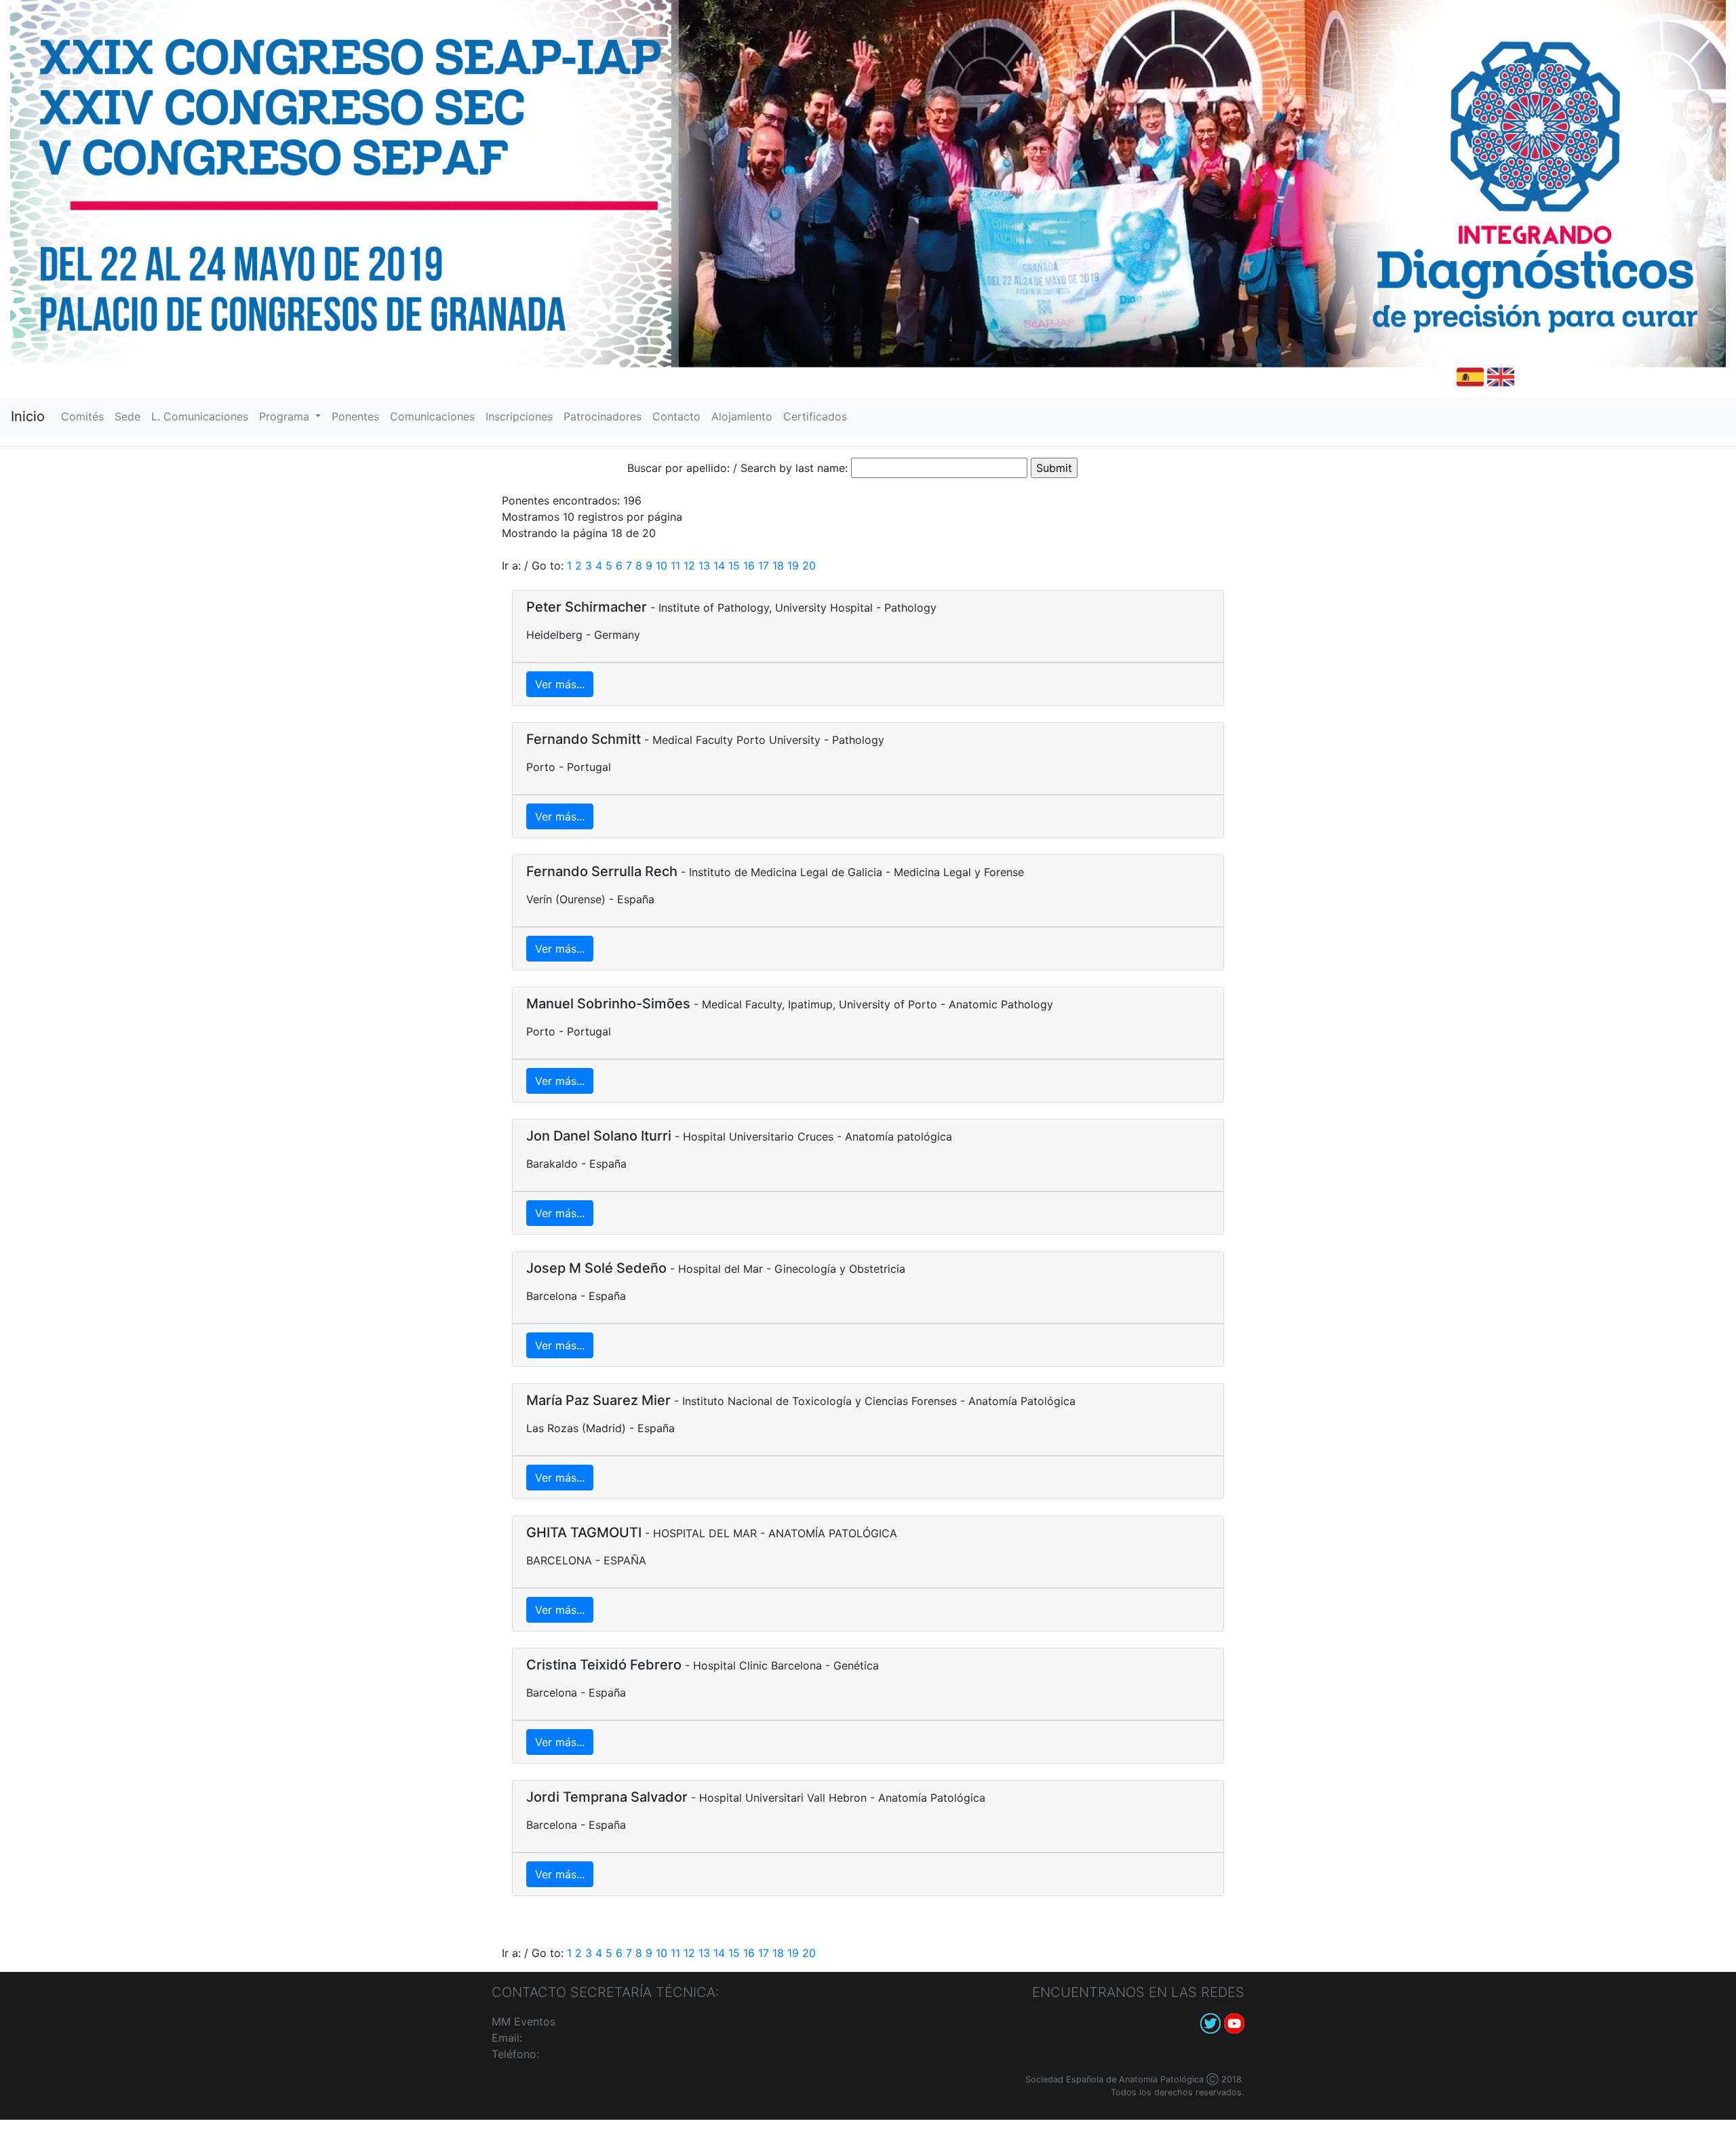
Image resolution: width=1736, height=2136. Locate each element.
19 (793, 566)
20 (809, 566)
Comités (85, 416)
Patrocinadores (605, 416)
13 (704, 566)
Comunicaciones (435, 416)
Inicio (28, 416)
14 (719, 566)
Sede (130, 416)
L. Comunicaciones (202, 416)
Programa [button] (286, 416)
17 (764, 566)
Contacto (679, 416)
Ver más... (560, 684)
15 (734, 566)
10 (662, 566)
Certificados (818, 416)
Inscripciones (522, 416)
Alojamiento (745, 416)
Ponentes (358, 416)
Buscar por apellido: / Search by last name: (737, 468)
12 (689, 566)
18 (778, 566)
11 (675, 566)
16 (749, 566)
